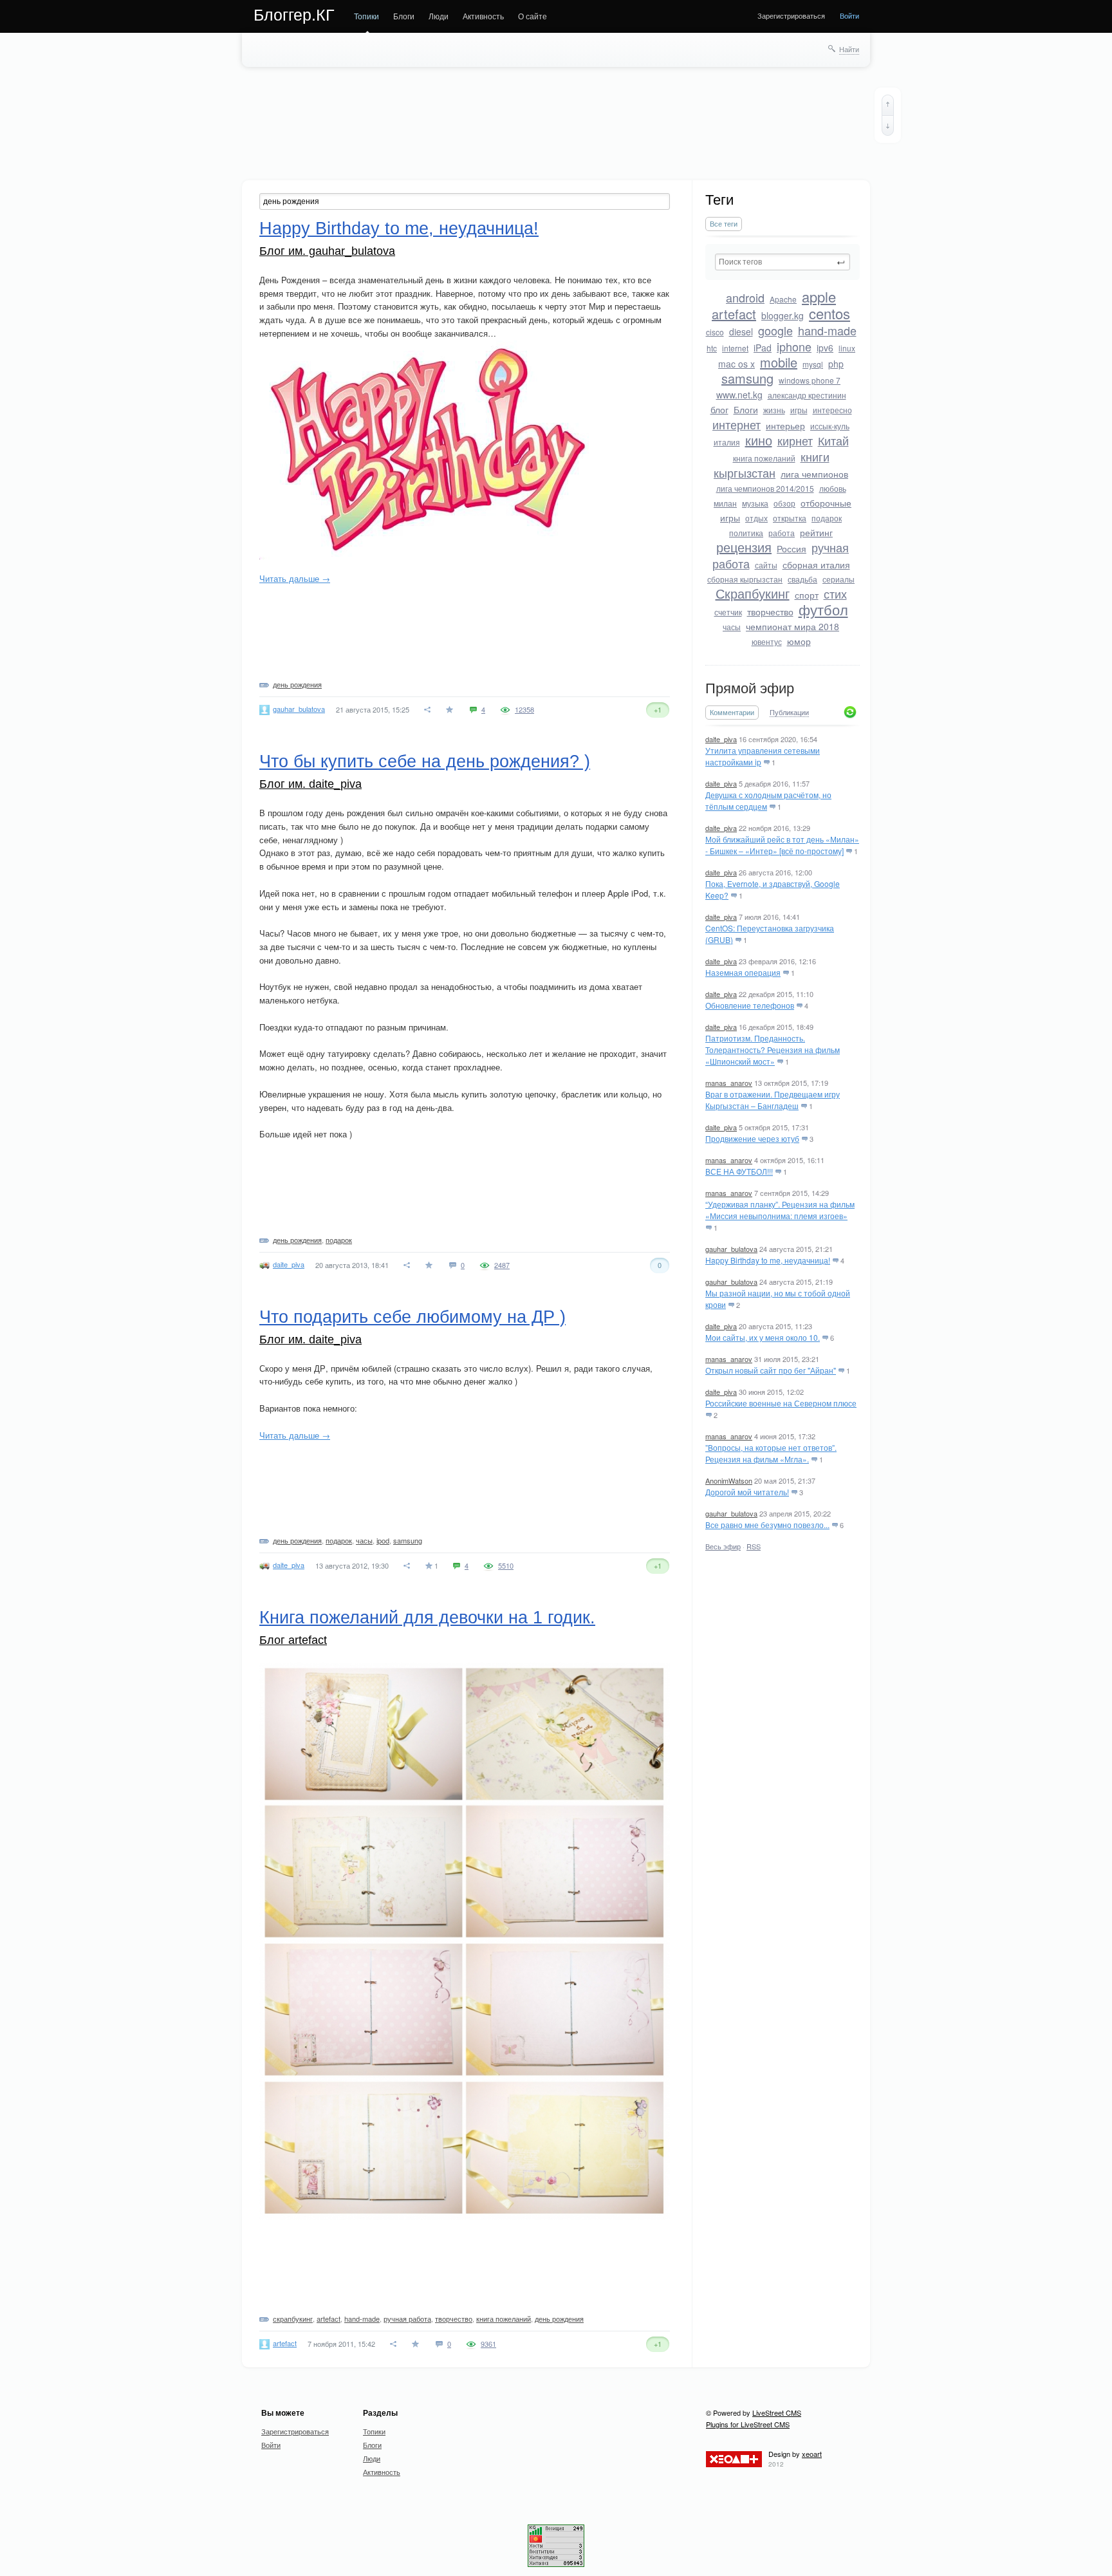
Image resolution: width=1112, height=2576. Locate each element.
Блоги (404, 16)
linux (847, 348)
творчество (770, 611)
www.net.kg (739, 395)
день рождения (297, 684)
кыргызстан (745, 472)
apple (819, 296)
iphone (794, 346)
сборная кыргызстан (745, 579)
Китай (833, 440)
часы (732, 627)
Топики (366, 16)
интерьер (785, 425)
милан (725, 503)
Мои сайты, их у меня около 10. (763, 1337)
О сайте (533, 16)
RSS (754, 1546)
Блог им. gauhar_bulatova (327, 251)
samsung (747, 378)
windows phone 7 (810, 380)
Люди (439, 16)
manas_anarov (729, 1083)
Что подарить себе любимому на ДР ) (412, 1317)
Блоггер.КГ (294, 15)
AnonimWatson (729, 1480)
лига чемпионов (814, 474)
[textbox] (783, 262)
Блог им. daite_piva (310, 784)
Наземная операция (743, 972)
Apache (783, 299)
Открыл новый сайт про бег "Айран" (771, 1370)
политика (746, 533)
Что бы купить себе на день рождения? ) (425, 761)
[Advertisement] (557, 126)
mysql (813, 364)
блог (719, 409)
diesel (741, 331)
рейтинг (816, 532)
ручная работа (407, 2319)
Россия (792, 548)
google (775, 330)
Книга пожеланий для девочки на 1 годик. (427, 1618)
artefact (734, 314)
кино (759, 440)
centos (829, 313)
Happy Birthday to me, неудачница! (768, 1260)
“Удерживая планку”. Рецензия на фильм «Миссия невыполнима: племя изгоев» (780, 1210)
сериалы (839, 579)
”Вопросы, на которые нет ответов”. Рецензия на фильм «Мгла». (771, 1453)
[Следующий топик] (888, 126)
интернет (737, 424)
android (745, 297)
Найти (849, 49)
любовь (833, 488)
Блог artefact (293, 1640)
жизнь (774, 410)
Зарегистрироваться (791, 15)
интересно (832, 410)
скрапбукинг (293, 2319)
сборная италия (816, 565)
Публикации (789, 713)
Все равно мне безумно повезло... (767, 1525)
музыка (755, 503)
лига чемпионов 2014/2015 (765, 488)
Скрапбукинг (753, 593)
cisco (715, 332)
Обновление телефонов (750, 1005)
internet (735, 348)
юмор (799, 641)
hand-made (827, 330)
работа (782, 533)
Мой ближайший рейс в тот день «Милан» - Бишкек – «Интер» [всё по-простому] (782, 845)
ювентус (767, 641)
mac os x (737, 364)
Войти (849, 15)
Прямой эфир (750, 688)
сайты (766, 565)
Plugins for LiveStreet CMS (748, 2424)
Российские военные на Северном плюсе (781, 1403)
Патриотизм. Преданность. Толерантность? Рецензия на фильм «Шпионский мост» (773, 1050)
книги (815, 456)
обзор (784, 503)
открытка (790, 518)
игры (799, 410)
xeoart (812, 2454)
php (836, 364)
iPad (763, 348)
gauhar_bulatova (731, 1249)
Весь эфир (723, 1546)
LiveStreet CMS (777, 2413)
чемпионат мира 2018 (792, 626)
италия (727, 442)
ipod (383, 1540)
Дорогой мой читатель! (747, 1492)
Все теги (724, 224)
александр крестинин (807, 395)
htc (712, 348)
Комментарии (732, 712)
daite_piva (721, 739)
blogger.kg (783, 315)
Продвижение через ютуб (752, 1138)
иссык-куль (830, 426)
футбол (823, 609)
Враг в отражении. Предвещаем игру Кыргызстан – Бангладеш (773, 1100)
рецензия (744, 547)
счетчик (728, 612)
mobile (779, 362)
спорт (807, 595)
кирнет (795, 440)
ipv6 (825, 348)
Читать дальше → (295, 578)
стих (835, 593)
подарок (827, 518)
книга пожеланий (764, 458)
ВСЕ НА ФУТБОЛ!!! (739, 1171)
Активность (483, 16)
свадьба (802, 579)
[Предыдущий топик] (888, 105)
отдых (756, 518)
